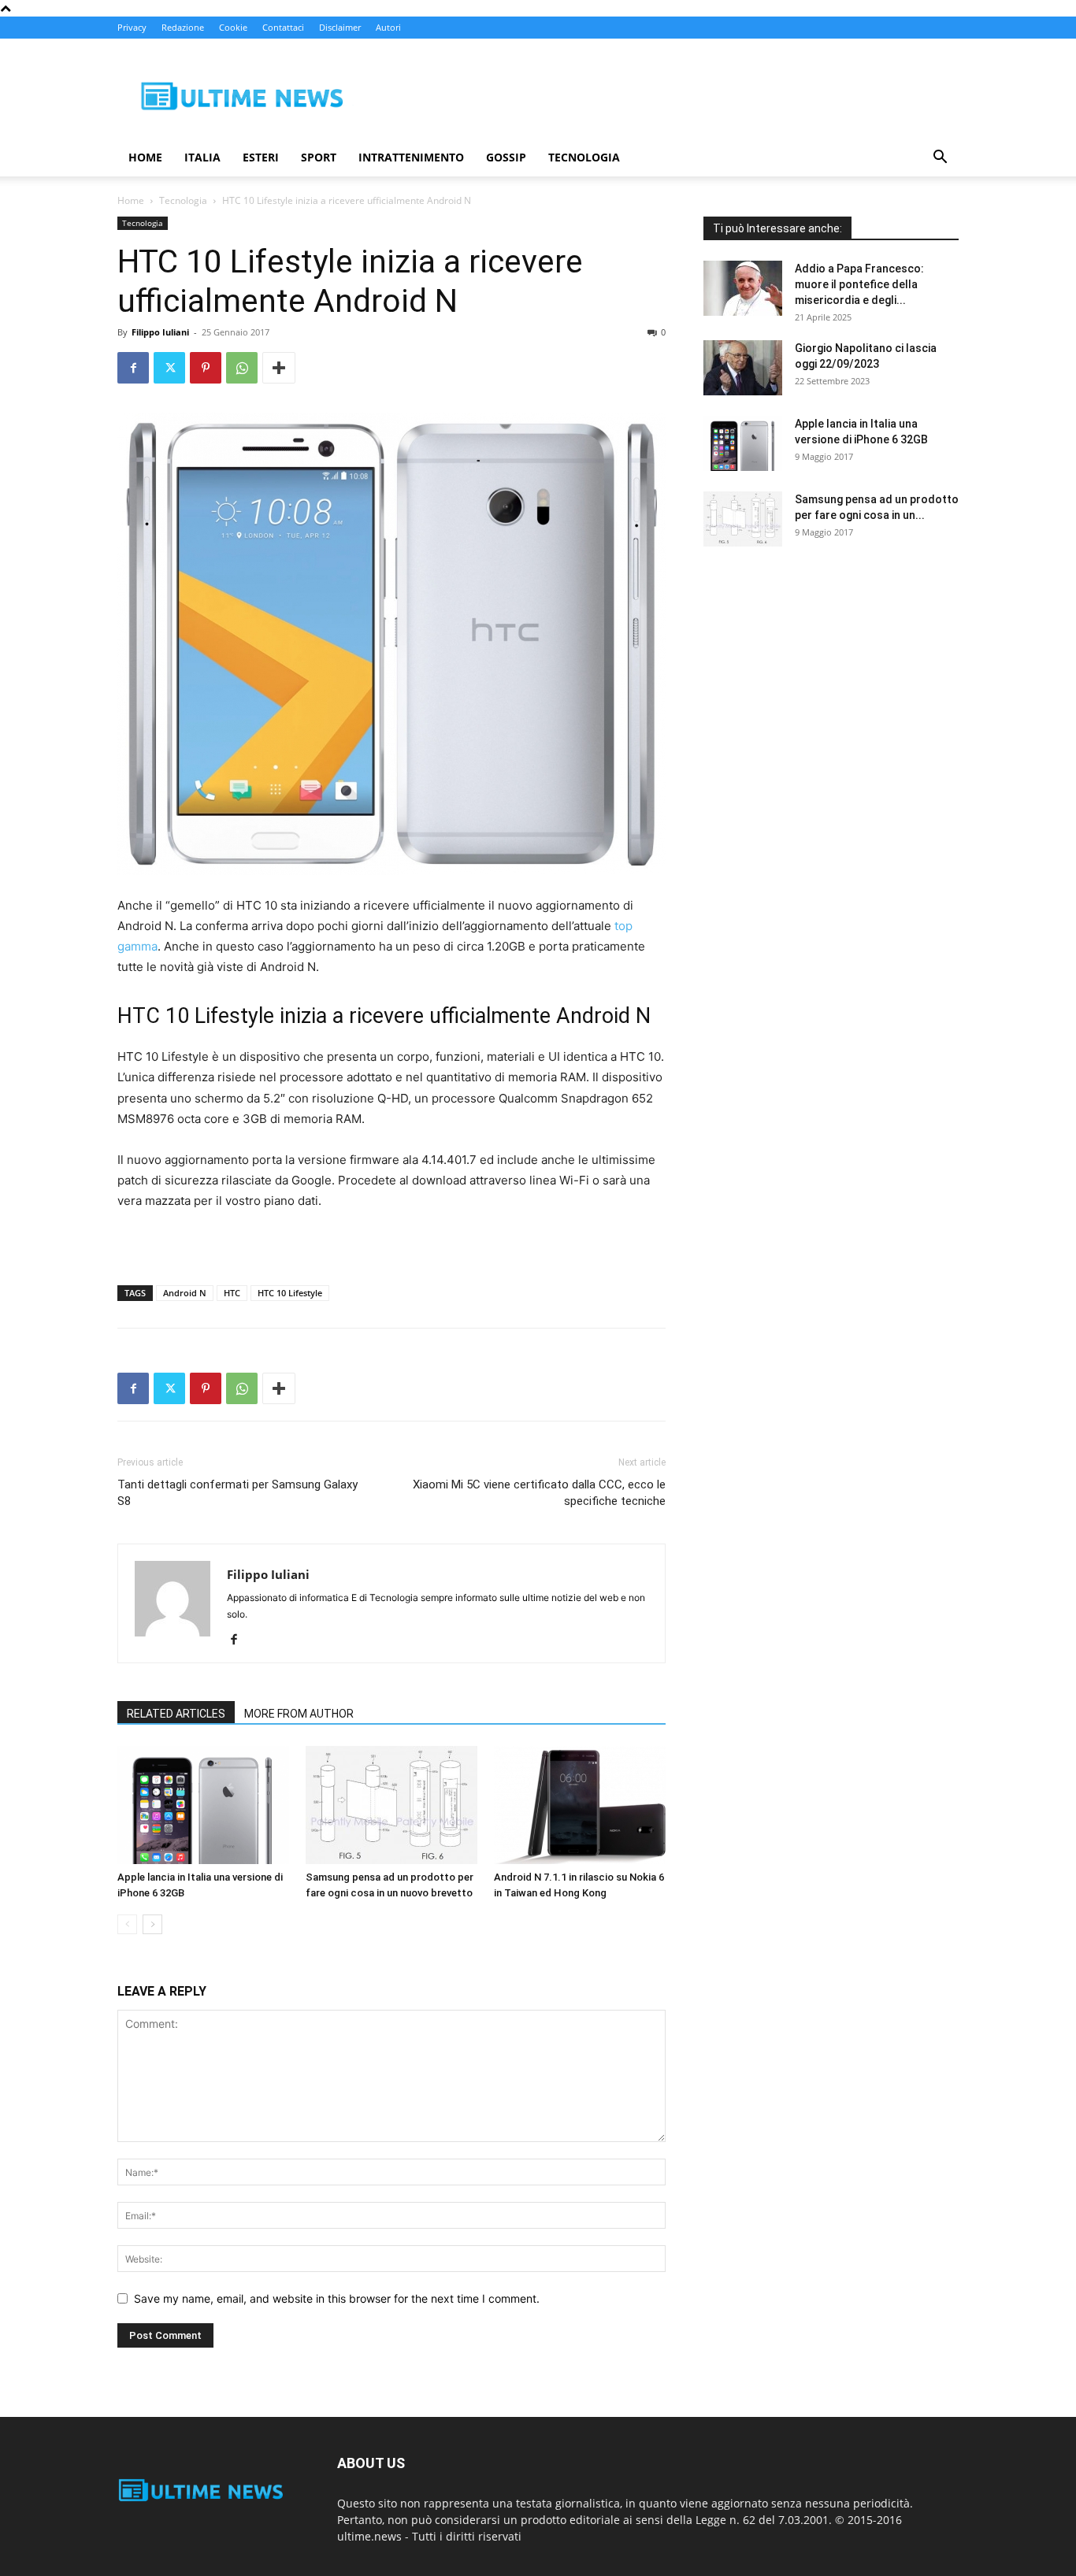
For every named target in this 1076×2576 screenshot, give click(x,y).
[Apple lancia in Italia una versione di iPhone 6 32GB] (203, 1805)
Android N (185, 1293)
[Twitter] (169, 368)
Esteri (261, 157)
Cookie (233, 27)
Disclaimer (340, 27)
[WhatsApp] (242, 368)
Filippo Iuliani (160, 332)
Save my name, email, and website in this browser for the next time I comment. (337, 2298)
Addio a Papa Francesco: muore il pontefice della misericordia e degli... (859, 284)
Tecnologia (584, 157)
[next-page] (152, 1924)
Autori (388, 27)
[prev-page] (127, 1924)
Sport (319, 157)
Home (145, 157)
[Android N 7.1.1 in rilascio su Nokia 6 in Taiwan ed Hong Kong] (580, 1805)
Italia (202, 157)
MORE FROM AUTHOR (299, 1714)
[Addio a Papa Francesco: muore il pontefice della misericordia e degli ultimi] (743, 288)
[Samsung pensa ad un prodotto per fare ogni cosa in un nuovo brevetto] (391, 1805)
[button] (940, 159)
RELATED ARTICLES (176, 1714)
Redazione (183, 27)
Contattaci (283, 27)
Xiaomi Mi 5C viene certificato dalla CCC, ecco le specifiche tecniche (539, 1493)
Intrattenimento (411, 157)
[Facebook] (133, 368)
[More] (279, 368)
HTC (232, 1293)
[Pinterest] (206, 368)
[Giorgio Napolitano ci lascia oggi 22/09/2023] (743, 368)
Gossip (506, 157)
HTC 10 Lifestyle (290, 1293)
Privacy (132, 27)
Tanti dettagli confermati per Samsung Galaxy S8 (237, 1493)
